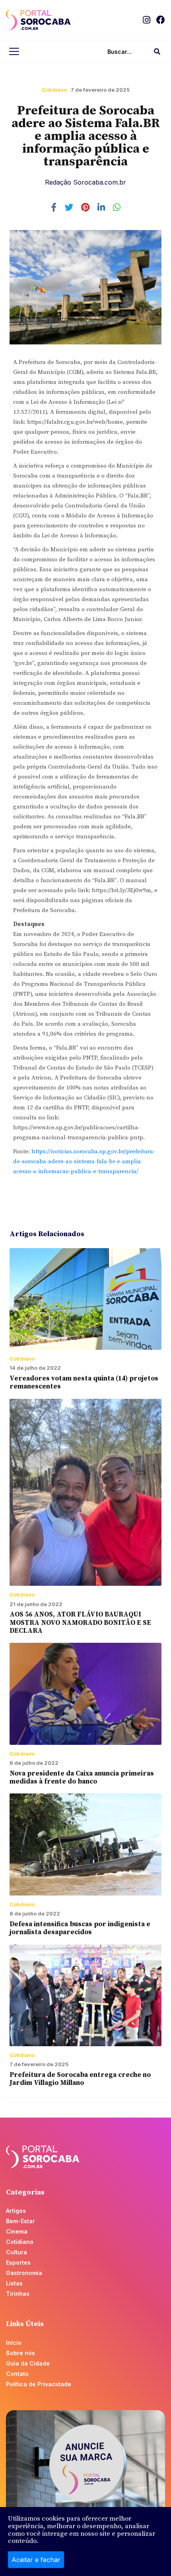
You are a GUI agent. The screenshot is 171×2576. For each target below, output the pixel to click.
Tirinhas (18, 2294)
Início (14, 2343)
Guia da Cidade (28, 2363)
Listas (14, 2283)
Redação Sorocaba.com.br (85, 182)
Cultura (17, 2252)
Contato (17, 2374)
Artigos (16, 2211)
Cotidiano (54, 90)
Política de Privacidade (39, 2384)
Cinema (17, 2231)
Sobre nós (20, 2353)
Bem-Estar (20, 2221)
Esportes (18, 2262)
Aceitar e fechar (36, 2560)
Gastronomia (24, 2273)
